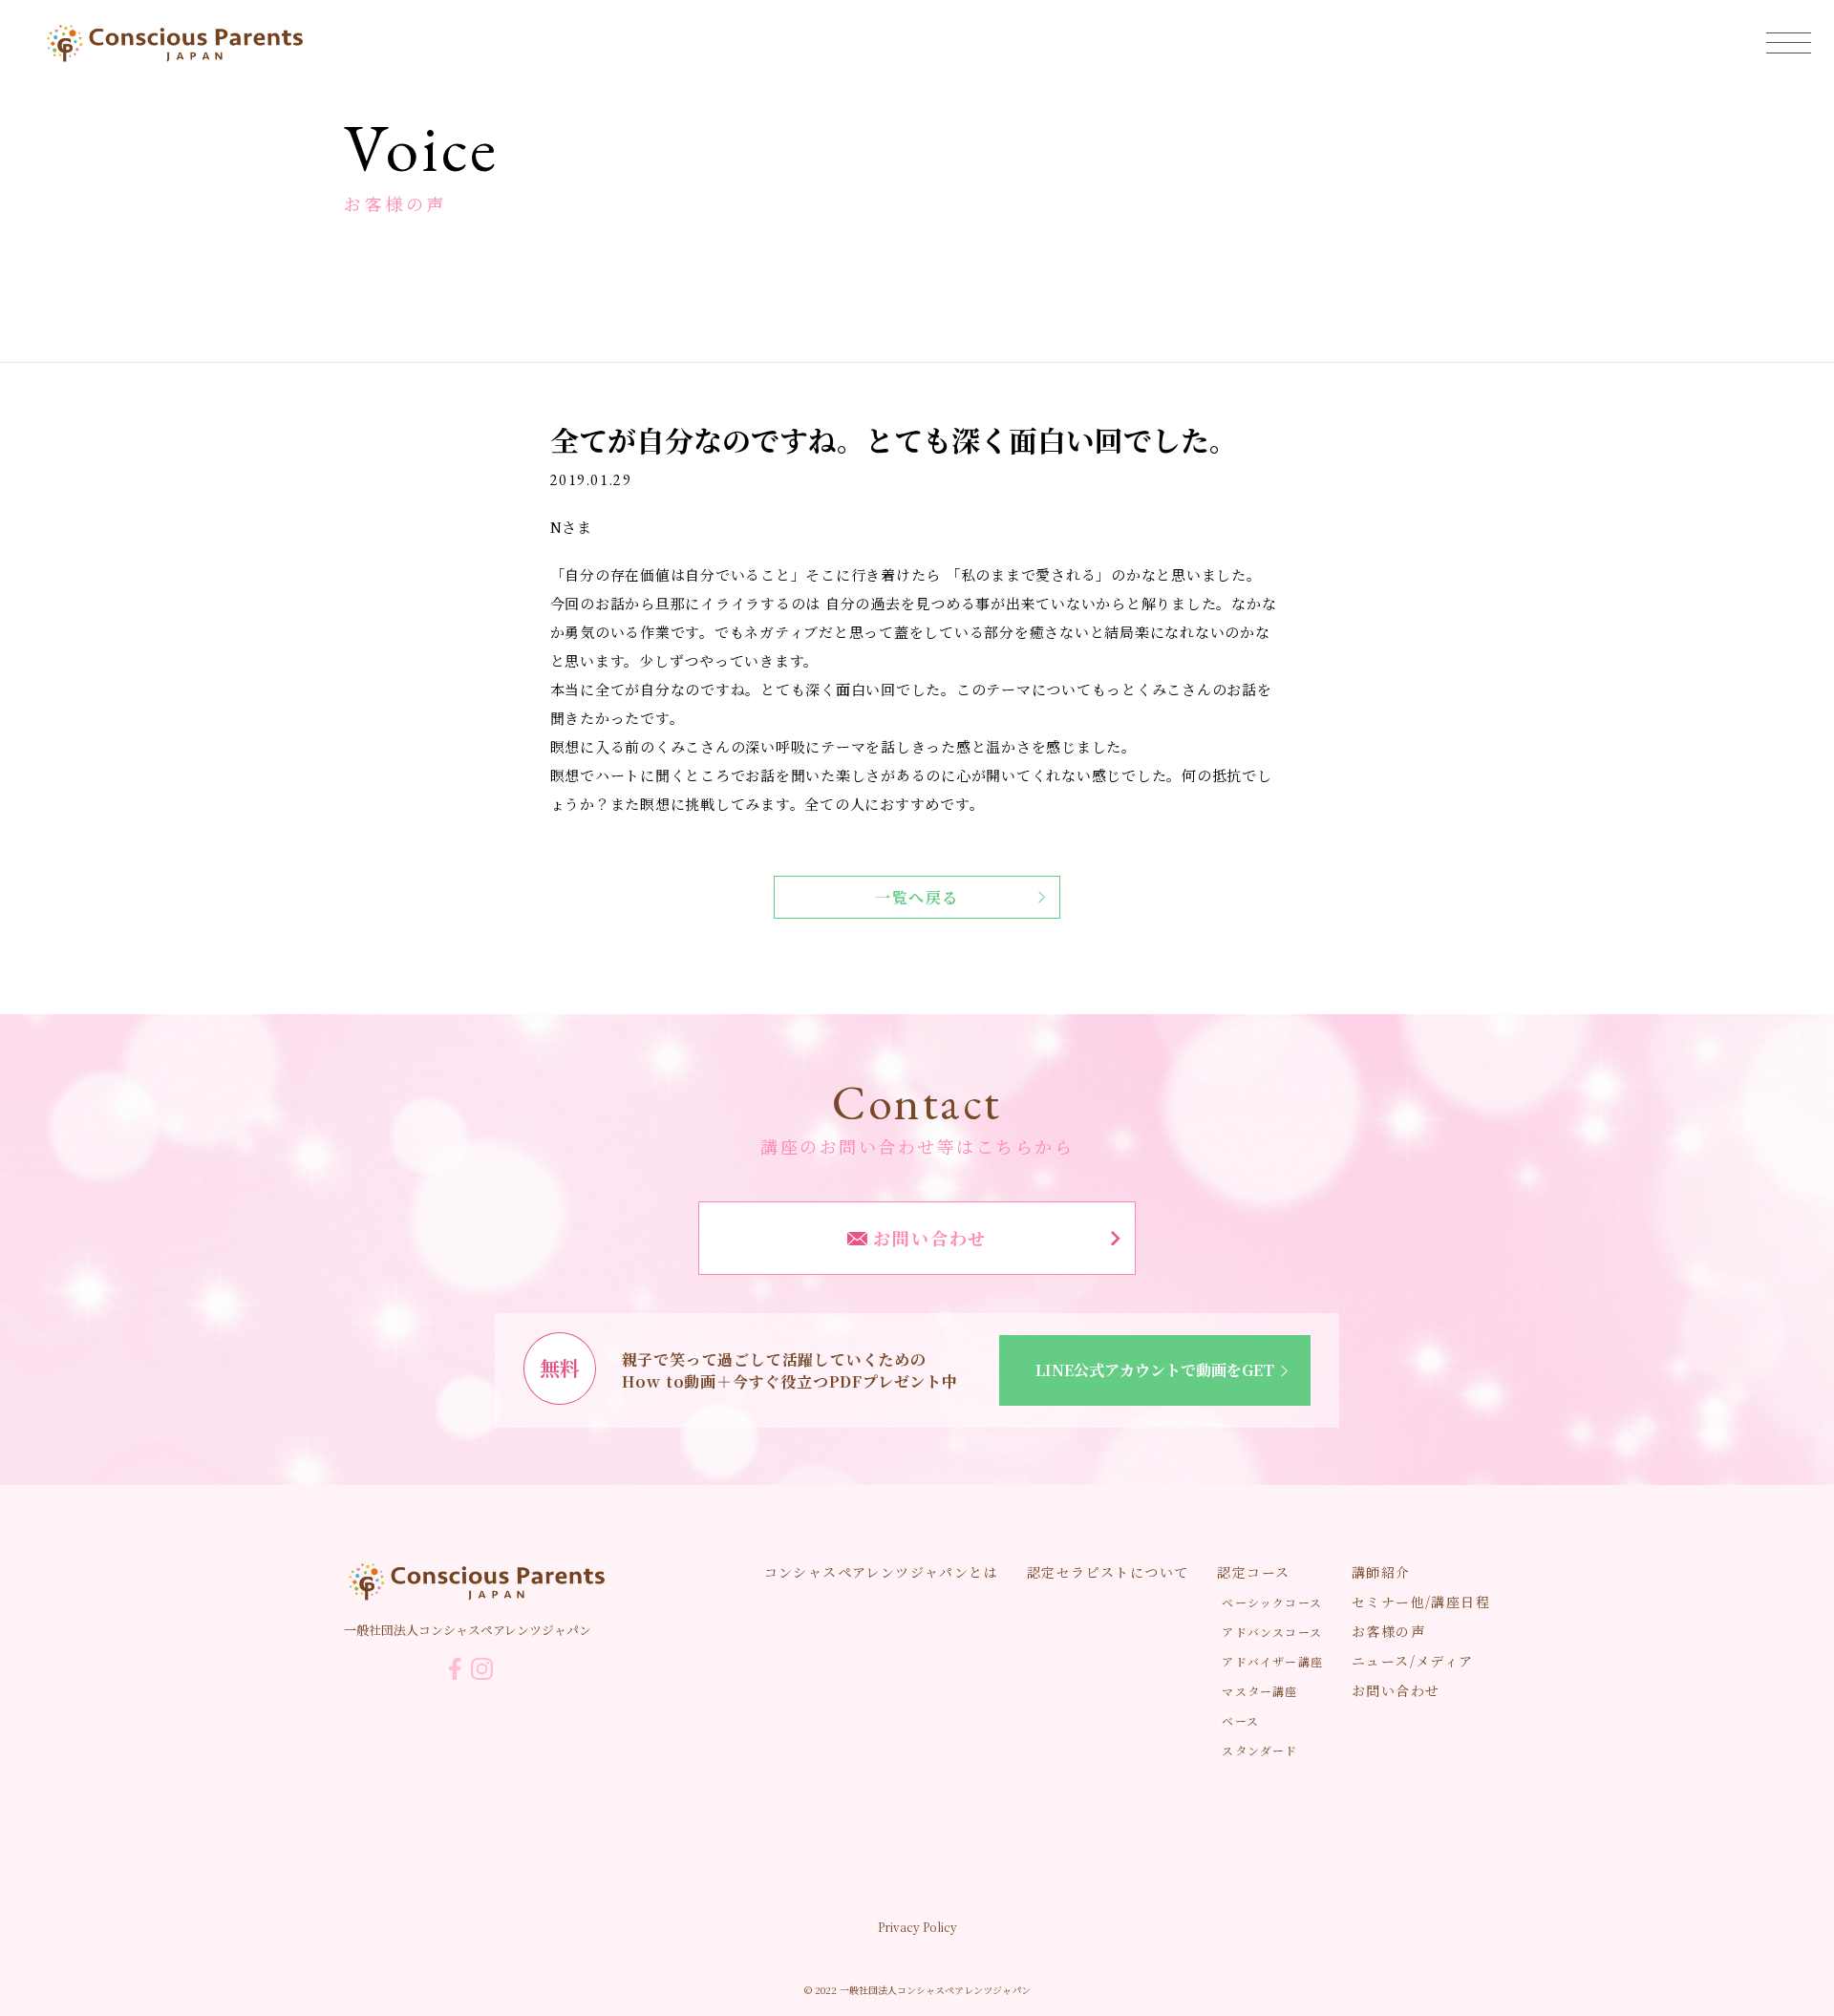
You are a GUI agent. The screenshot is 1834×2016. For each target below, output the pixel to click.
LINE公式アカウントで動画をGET (1155, 1370)
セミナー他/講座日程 (1421, 1602)
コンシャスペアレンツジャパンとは (881, 1572)
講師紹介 (1381, 1572)
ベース (1240, 1720)
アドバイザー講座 (1272, 1661)
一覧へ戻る (917, 897)
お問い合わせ (928, 1238)
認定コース (1253, 1572)
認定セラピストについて (1108, 1572)
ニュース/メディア (1413, 1661)
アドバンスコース (1272, 1632)
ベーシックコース (1272, 1602)
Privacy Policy (917, 1927)
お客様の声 (1388, 1631)
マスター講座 (1259, 1691)
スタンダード (1259, 1750)
